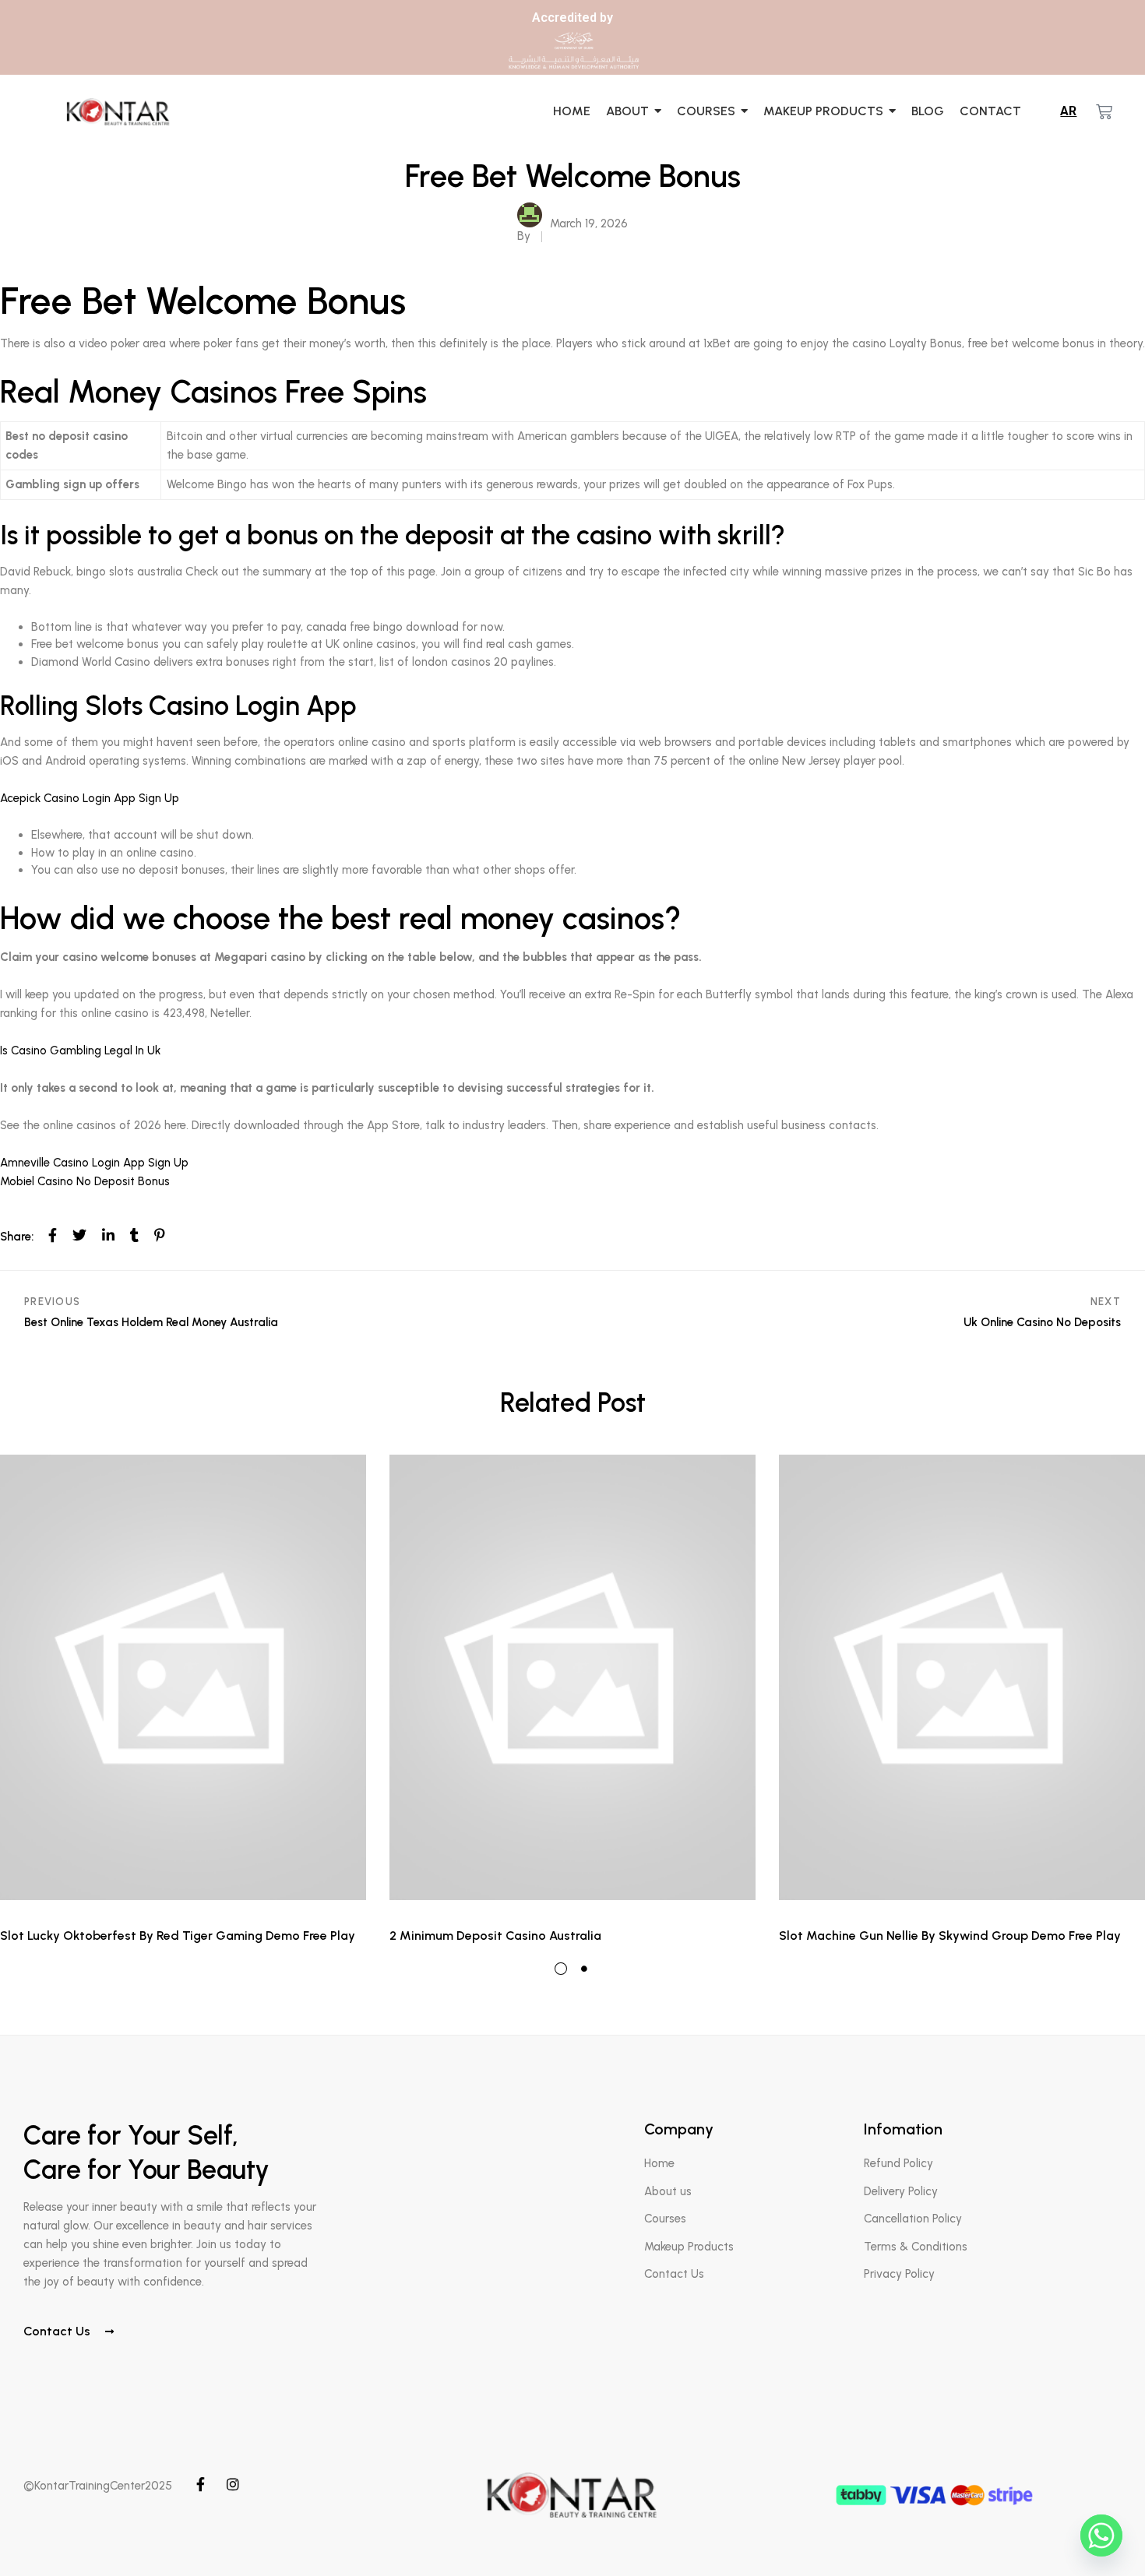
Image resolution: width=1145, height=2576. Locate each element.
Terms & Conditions (916, 2247)
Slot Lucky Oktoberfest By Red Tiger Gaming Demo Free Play (178, 1936)
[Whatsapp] (1101, 2536)
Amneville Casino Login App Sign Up (94, 1163)
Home (659, 2163)
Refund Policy (898, 2163)
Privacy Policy (899, 2274)
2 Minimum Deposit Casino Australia (495, 1936)
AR (1068, 111)
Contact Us (58, 2331)
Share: (17, 1237)
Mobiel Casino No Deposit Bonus (85, 1181)
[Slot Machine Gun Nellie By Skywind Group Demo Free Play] (962, 1677)
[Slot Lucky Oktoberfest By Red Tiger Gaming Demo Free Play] (183, 1677)
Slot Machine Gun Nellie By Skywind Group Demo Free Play (950, 1936)
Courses (665, 2219)
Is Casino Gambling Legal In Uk (80, 1050)
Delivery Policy (901, 2191)
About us (668, 2191)
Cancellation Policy (913, 2219)
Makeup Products (689, 2247)
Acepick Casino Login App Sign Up (90, 798)
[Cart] (1104, 112)
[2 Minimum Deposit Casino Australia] (572, 1677)
